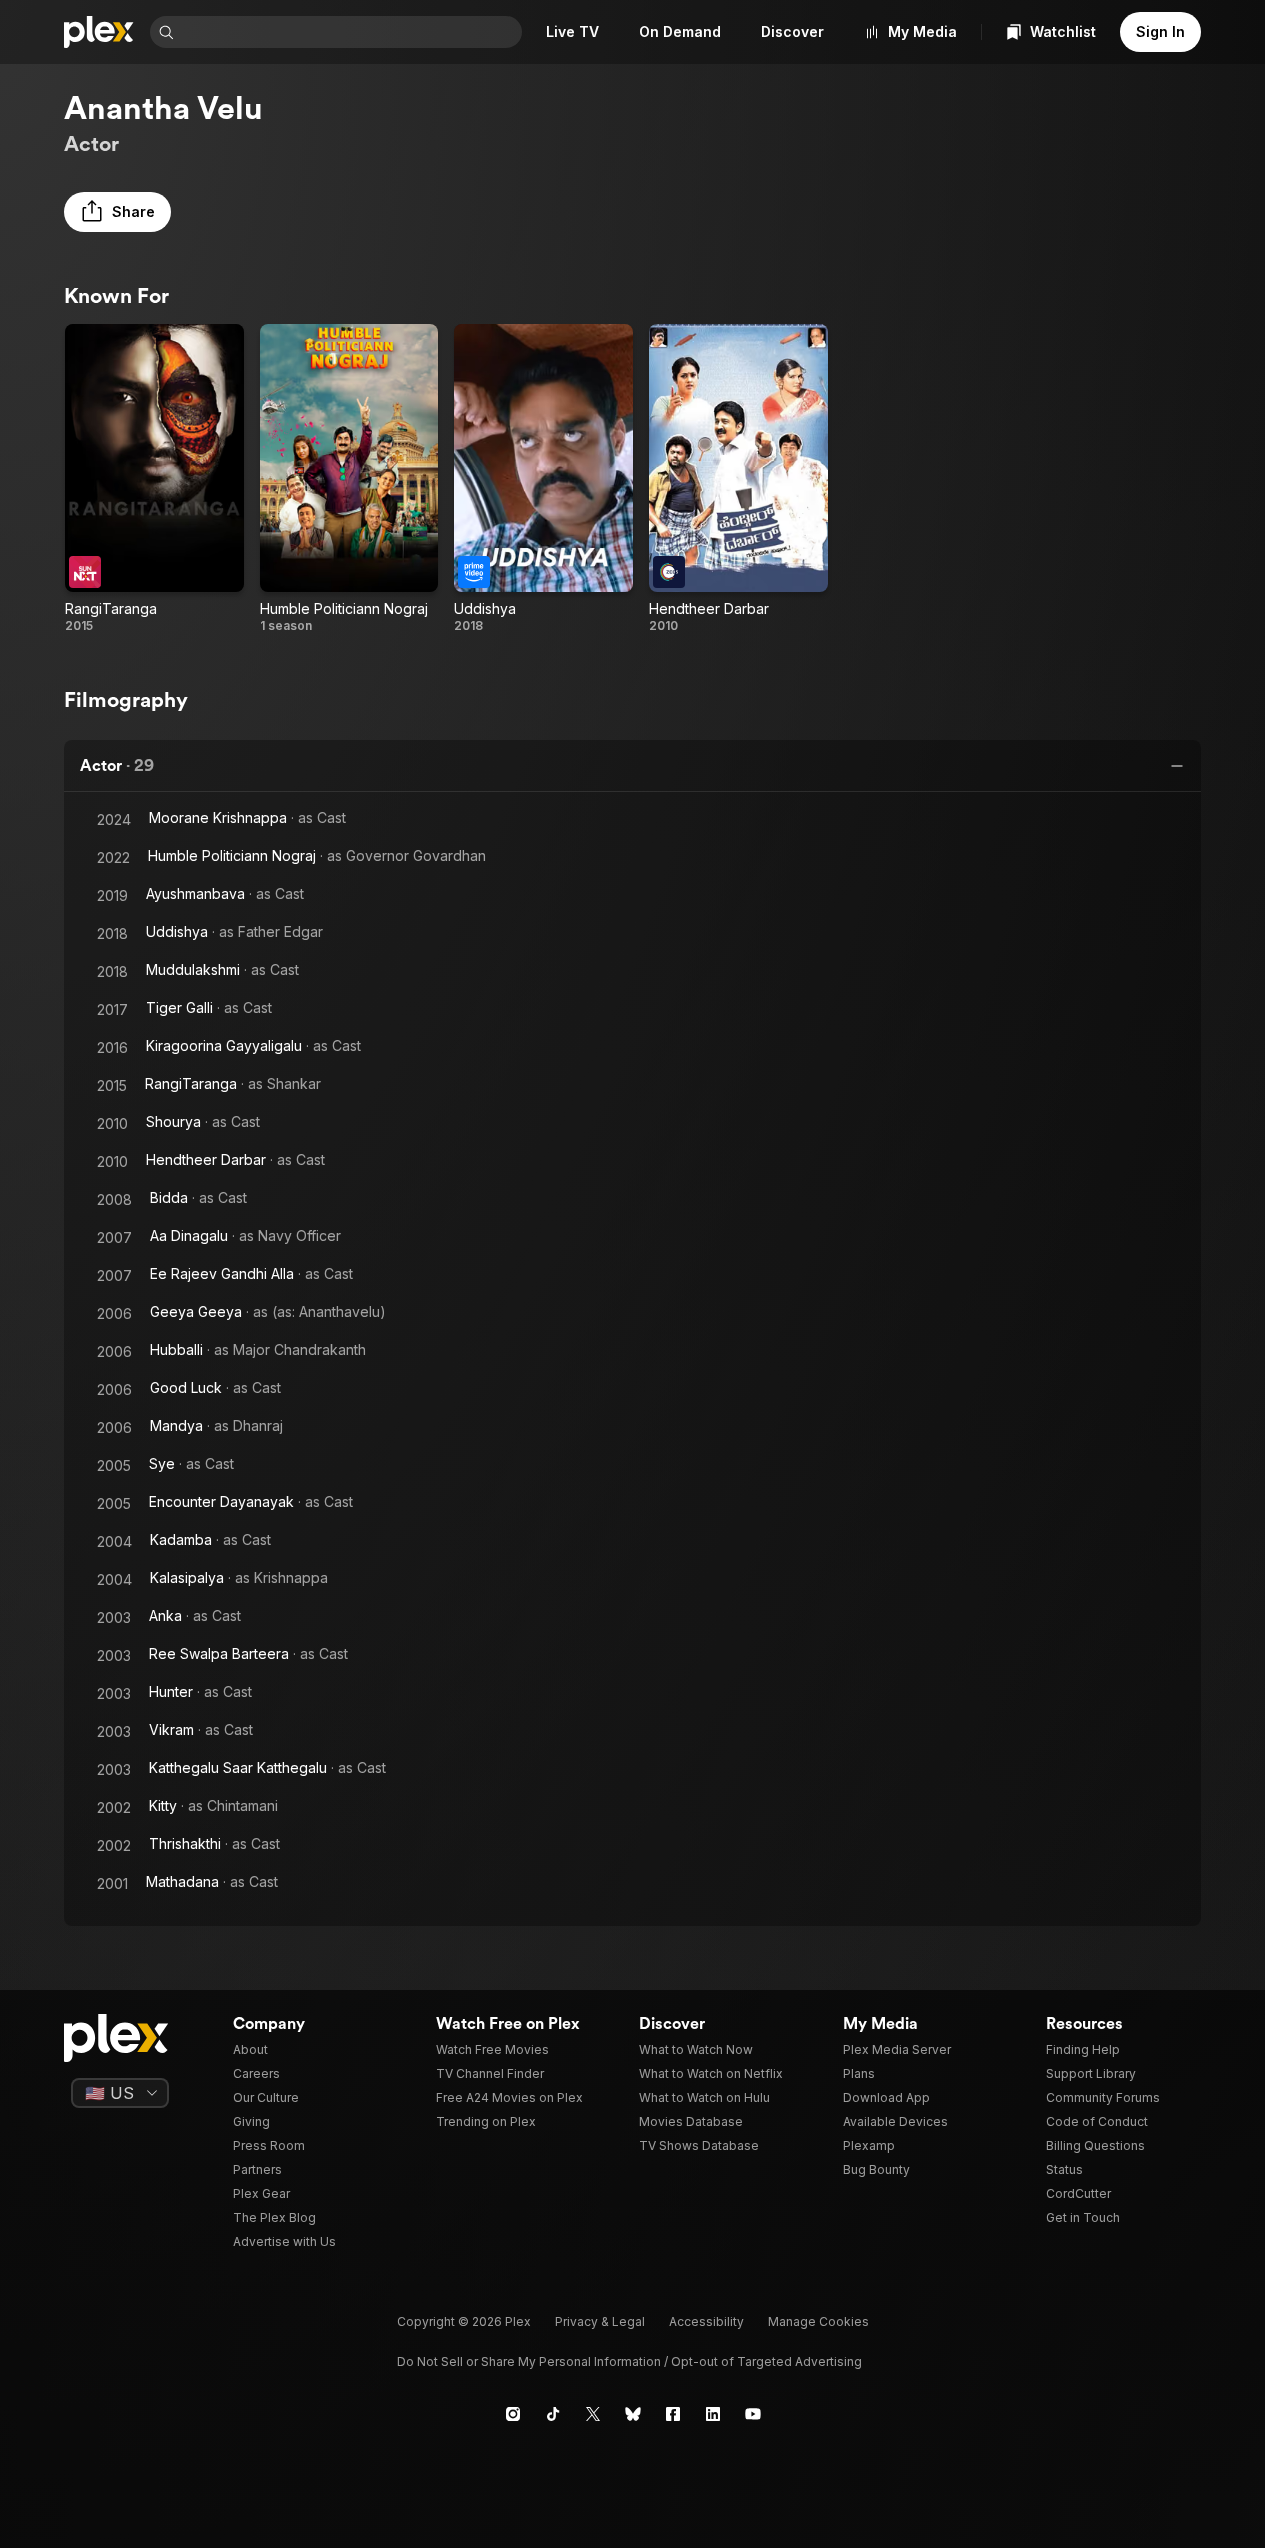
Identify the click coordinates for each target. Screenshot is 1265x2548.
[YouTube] (753, 2414)
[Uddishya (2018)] (543, 479)
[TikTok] (553, 2414)
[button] (117, 212)
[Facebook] (673, 2414)
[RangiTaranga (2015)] (154, 479)
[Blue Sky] (633, 2414)
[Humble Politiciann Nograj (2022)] (349, 479)
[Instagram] (513, 2414)
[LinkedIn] (713, 2414)
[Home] (99, 32)
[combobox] (350, 32)
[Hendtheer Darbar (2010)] (738, 479)
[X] (593, 2414)
